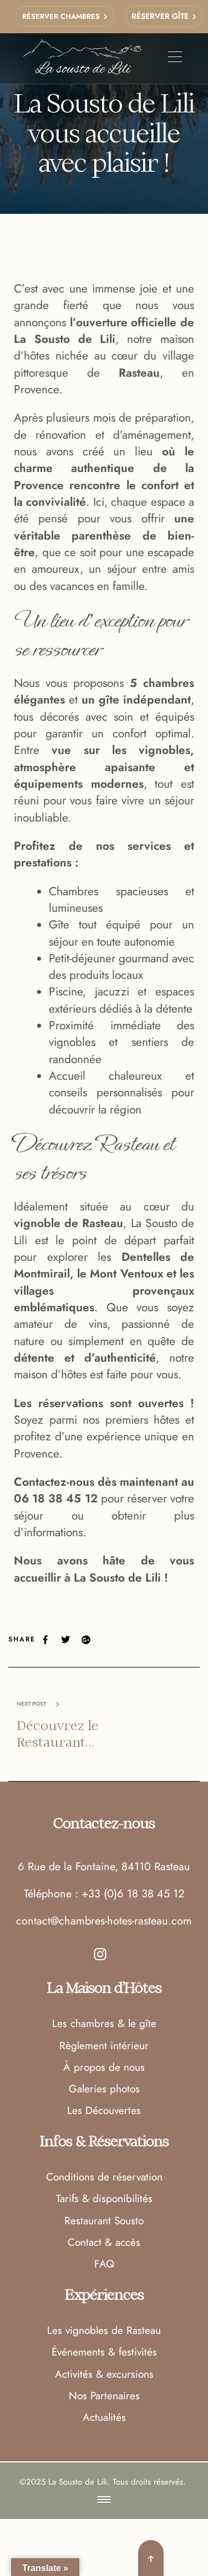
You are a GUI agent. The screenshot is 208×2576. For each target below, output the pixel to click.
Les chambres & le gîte (104, 2023)
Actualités (104, 2417)
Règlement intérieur (104, 2046)
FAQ (104, 2264)
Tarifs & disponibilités (104, 2198)
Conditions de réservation (104, 2177)
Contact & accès (104, 2242)
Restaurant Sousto (104, 2221)
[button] (104, 2500)
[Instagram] (100, 1954)
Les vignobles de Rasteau (104, 2330)
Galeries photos (104, 2089)
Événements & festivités (104, 2352)
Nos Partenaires (104, 2396)
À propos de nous (104, 2067)
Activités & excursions (104, 2374)
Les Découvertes (104, 2110)
